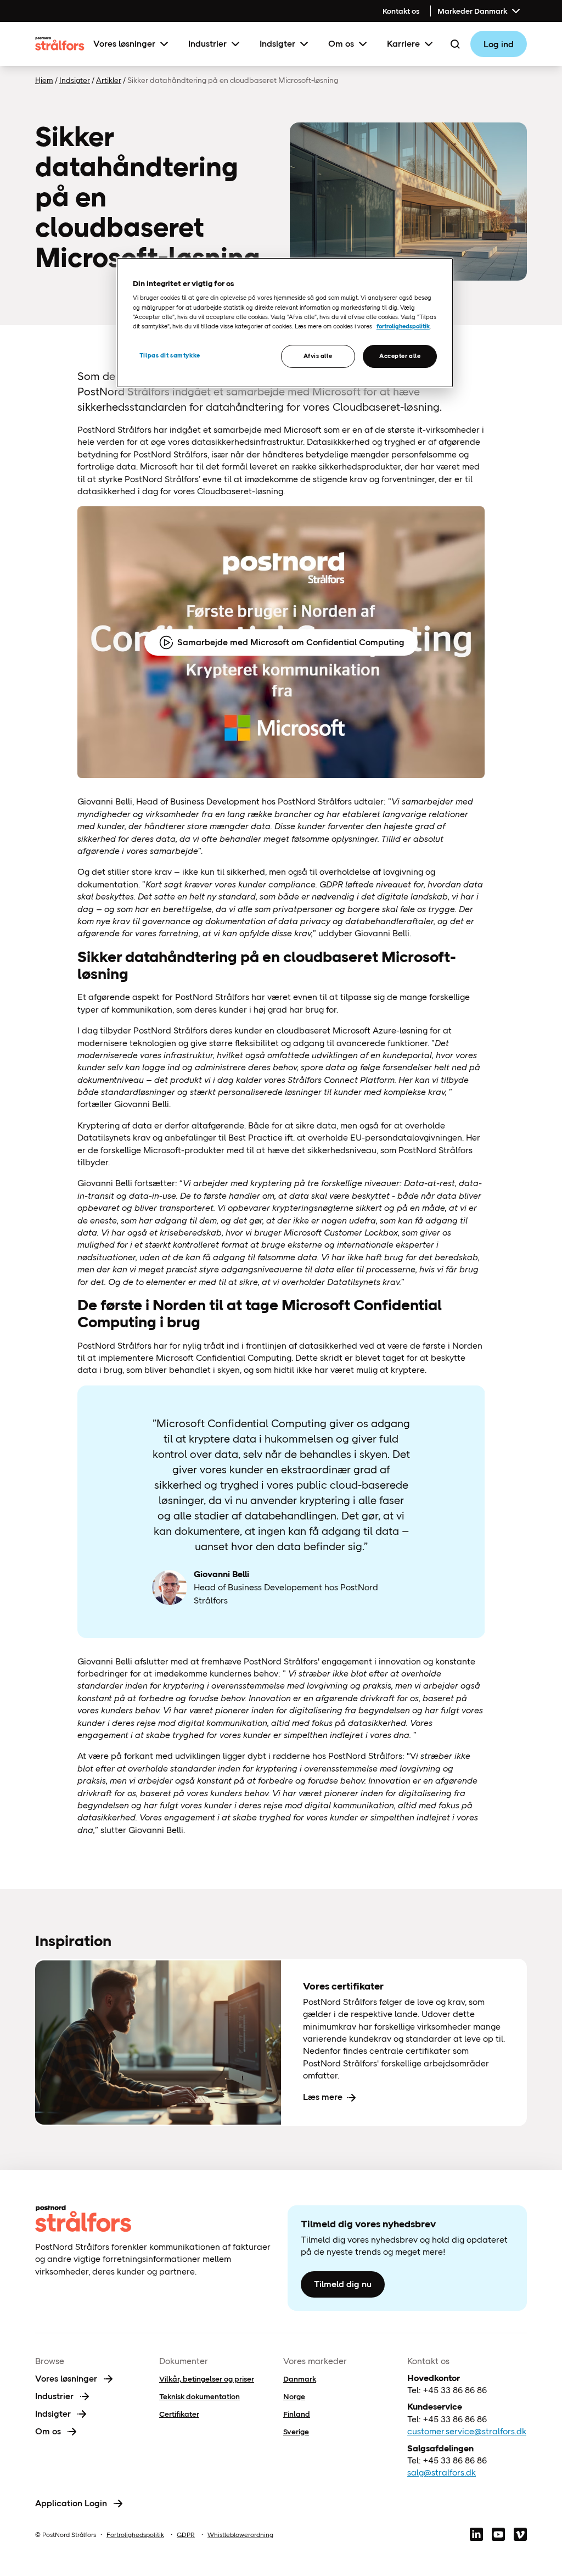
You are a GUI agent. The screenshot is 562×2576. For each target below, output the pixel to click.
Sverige (296, 2432)
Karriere (403, 44)
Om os (341, 44)
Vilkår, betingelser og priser (207, 2379)
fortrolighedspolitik (403, 326)
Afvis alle (318, 356)
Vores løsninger (124, 44)
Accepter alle (400, 356)
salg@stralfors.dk (442, 2472)
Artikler (109, 80)
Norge (294, 2396)
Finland (297, 2414)
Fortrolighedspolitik (135, 2535)
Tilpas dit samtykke (170, 355)
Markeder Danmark (472, 11)
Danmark (300, 2379)
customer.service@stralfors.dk (467, 2431)
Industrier (207, 44)
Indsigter (277, 44)
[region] (285, 323)
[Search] (455, 44)
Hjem (44, 80)
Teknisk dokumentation (199, 2396)
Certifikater (179, 2414)
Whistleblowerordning (240, 2535)
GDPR (186, 2535)
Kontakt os (401, 11)
